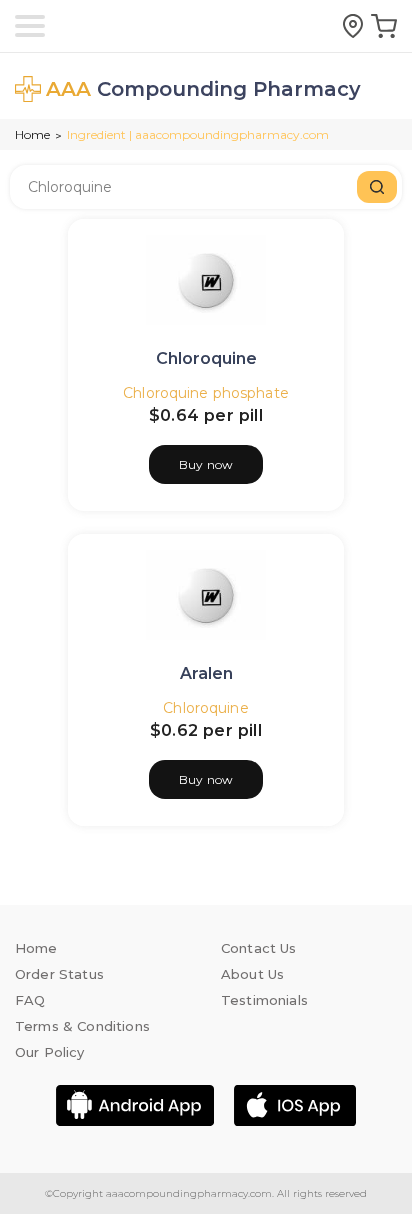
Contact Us (259, 948)
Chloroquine (206, 358)
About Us (252, 974)
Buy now (206, 464)
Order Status (59, 974)
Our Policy (50, 1052)
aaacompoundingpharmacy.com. (188, 1193)
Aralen (206, 673)
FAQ (30, 1000)
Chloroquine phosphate (206, 393)
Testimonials (264, 1000)
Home (32, 134)
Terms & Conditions (82, 1026)
